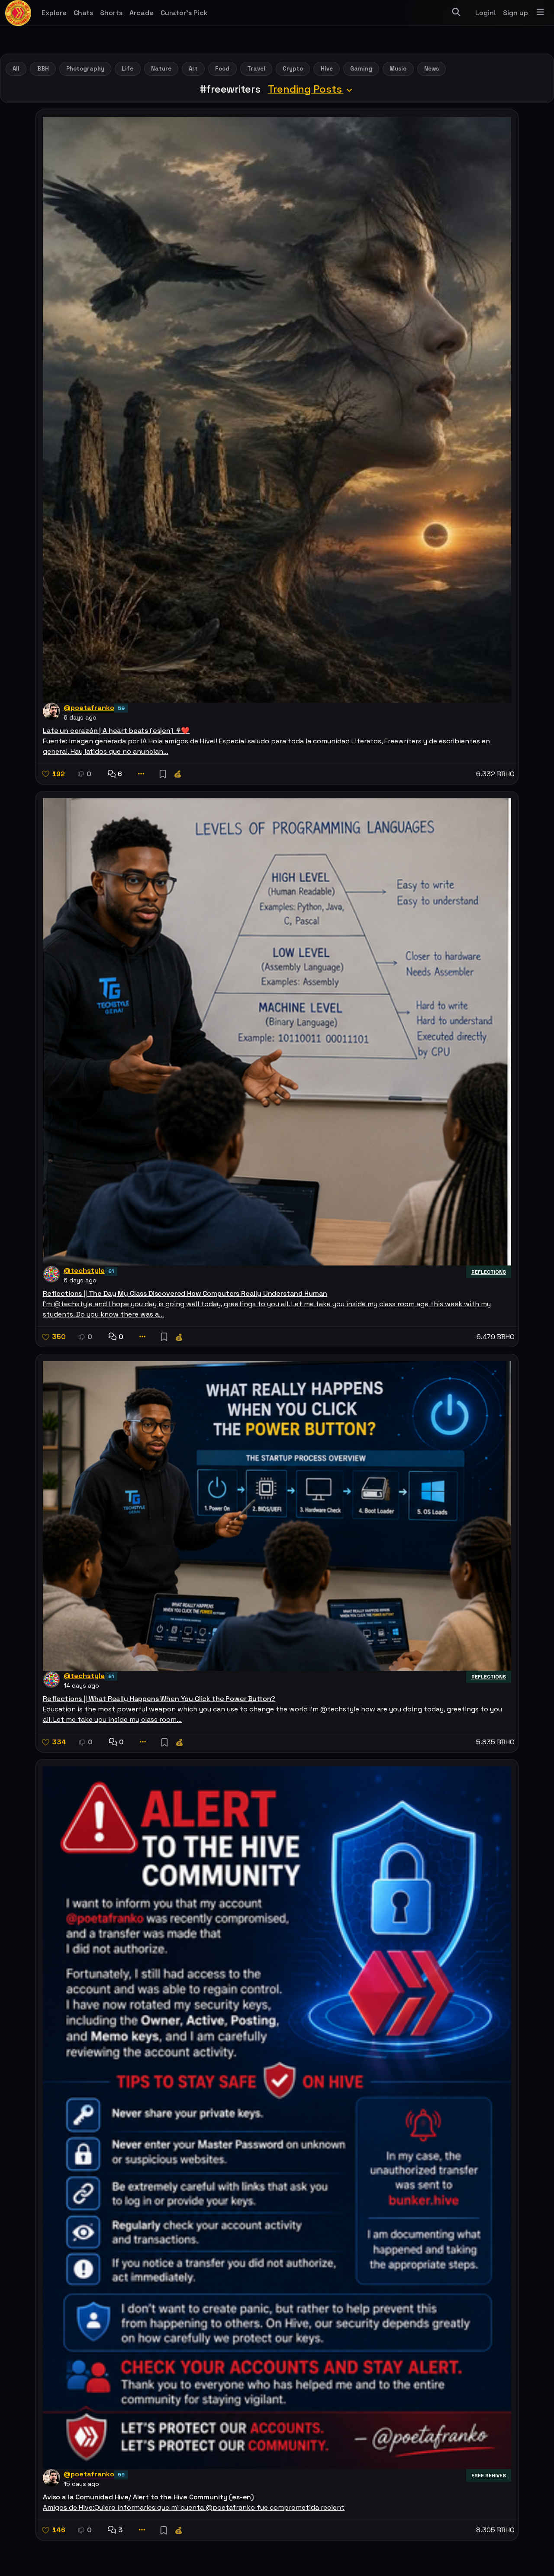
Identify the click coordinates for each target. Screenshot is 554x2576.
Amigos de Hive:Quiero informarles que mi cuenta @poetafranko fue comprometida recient (194, 2507)
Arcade (142, 13)
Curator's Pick (184, 13)
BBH (43, 69)
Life (127, 69)
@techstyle (84, 1270)
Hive (327, 69)
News (432, 69)
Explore (54, 13)
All (16, 69)
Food (222, 69)
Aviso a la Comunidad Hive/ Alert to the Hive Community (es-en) (148, 2497)
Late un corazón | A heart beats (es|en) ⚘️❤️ (116, 731)
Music (398, 69)
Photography (85, 69)
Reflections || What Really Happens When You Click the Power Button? (159, 1699)
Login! (486, 13)
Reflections (489, 1272)
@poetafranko (89, 708)
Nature (161, 69)
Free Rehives (489, 2476)
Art (193, 69)
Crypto (293, 69)
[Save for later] (163, 774)
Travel (256, 69)
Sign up (515, 13)
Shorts (111, 13)
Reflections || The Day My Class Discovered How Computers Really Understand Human (185, 1293)
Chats (83, 13)
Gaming (361, 69)
